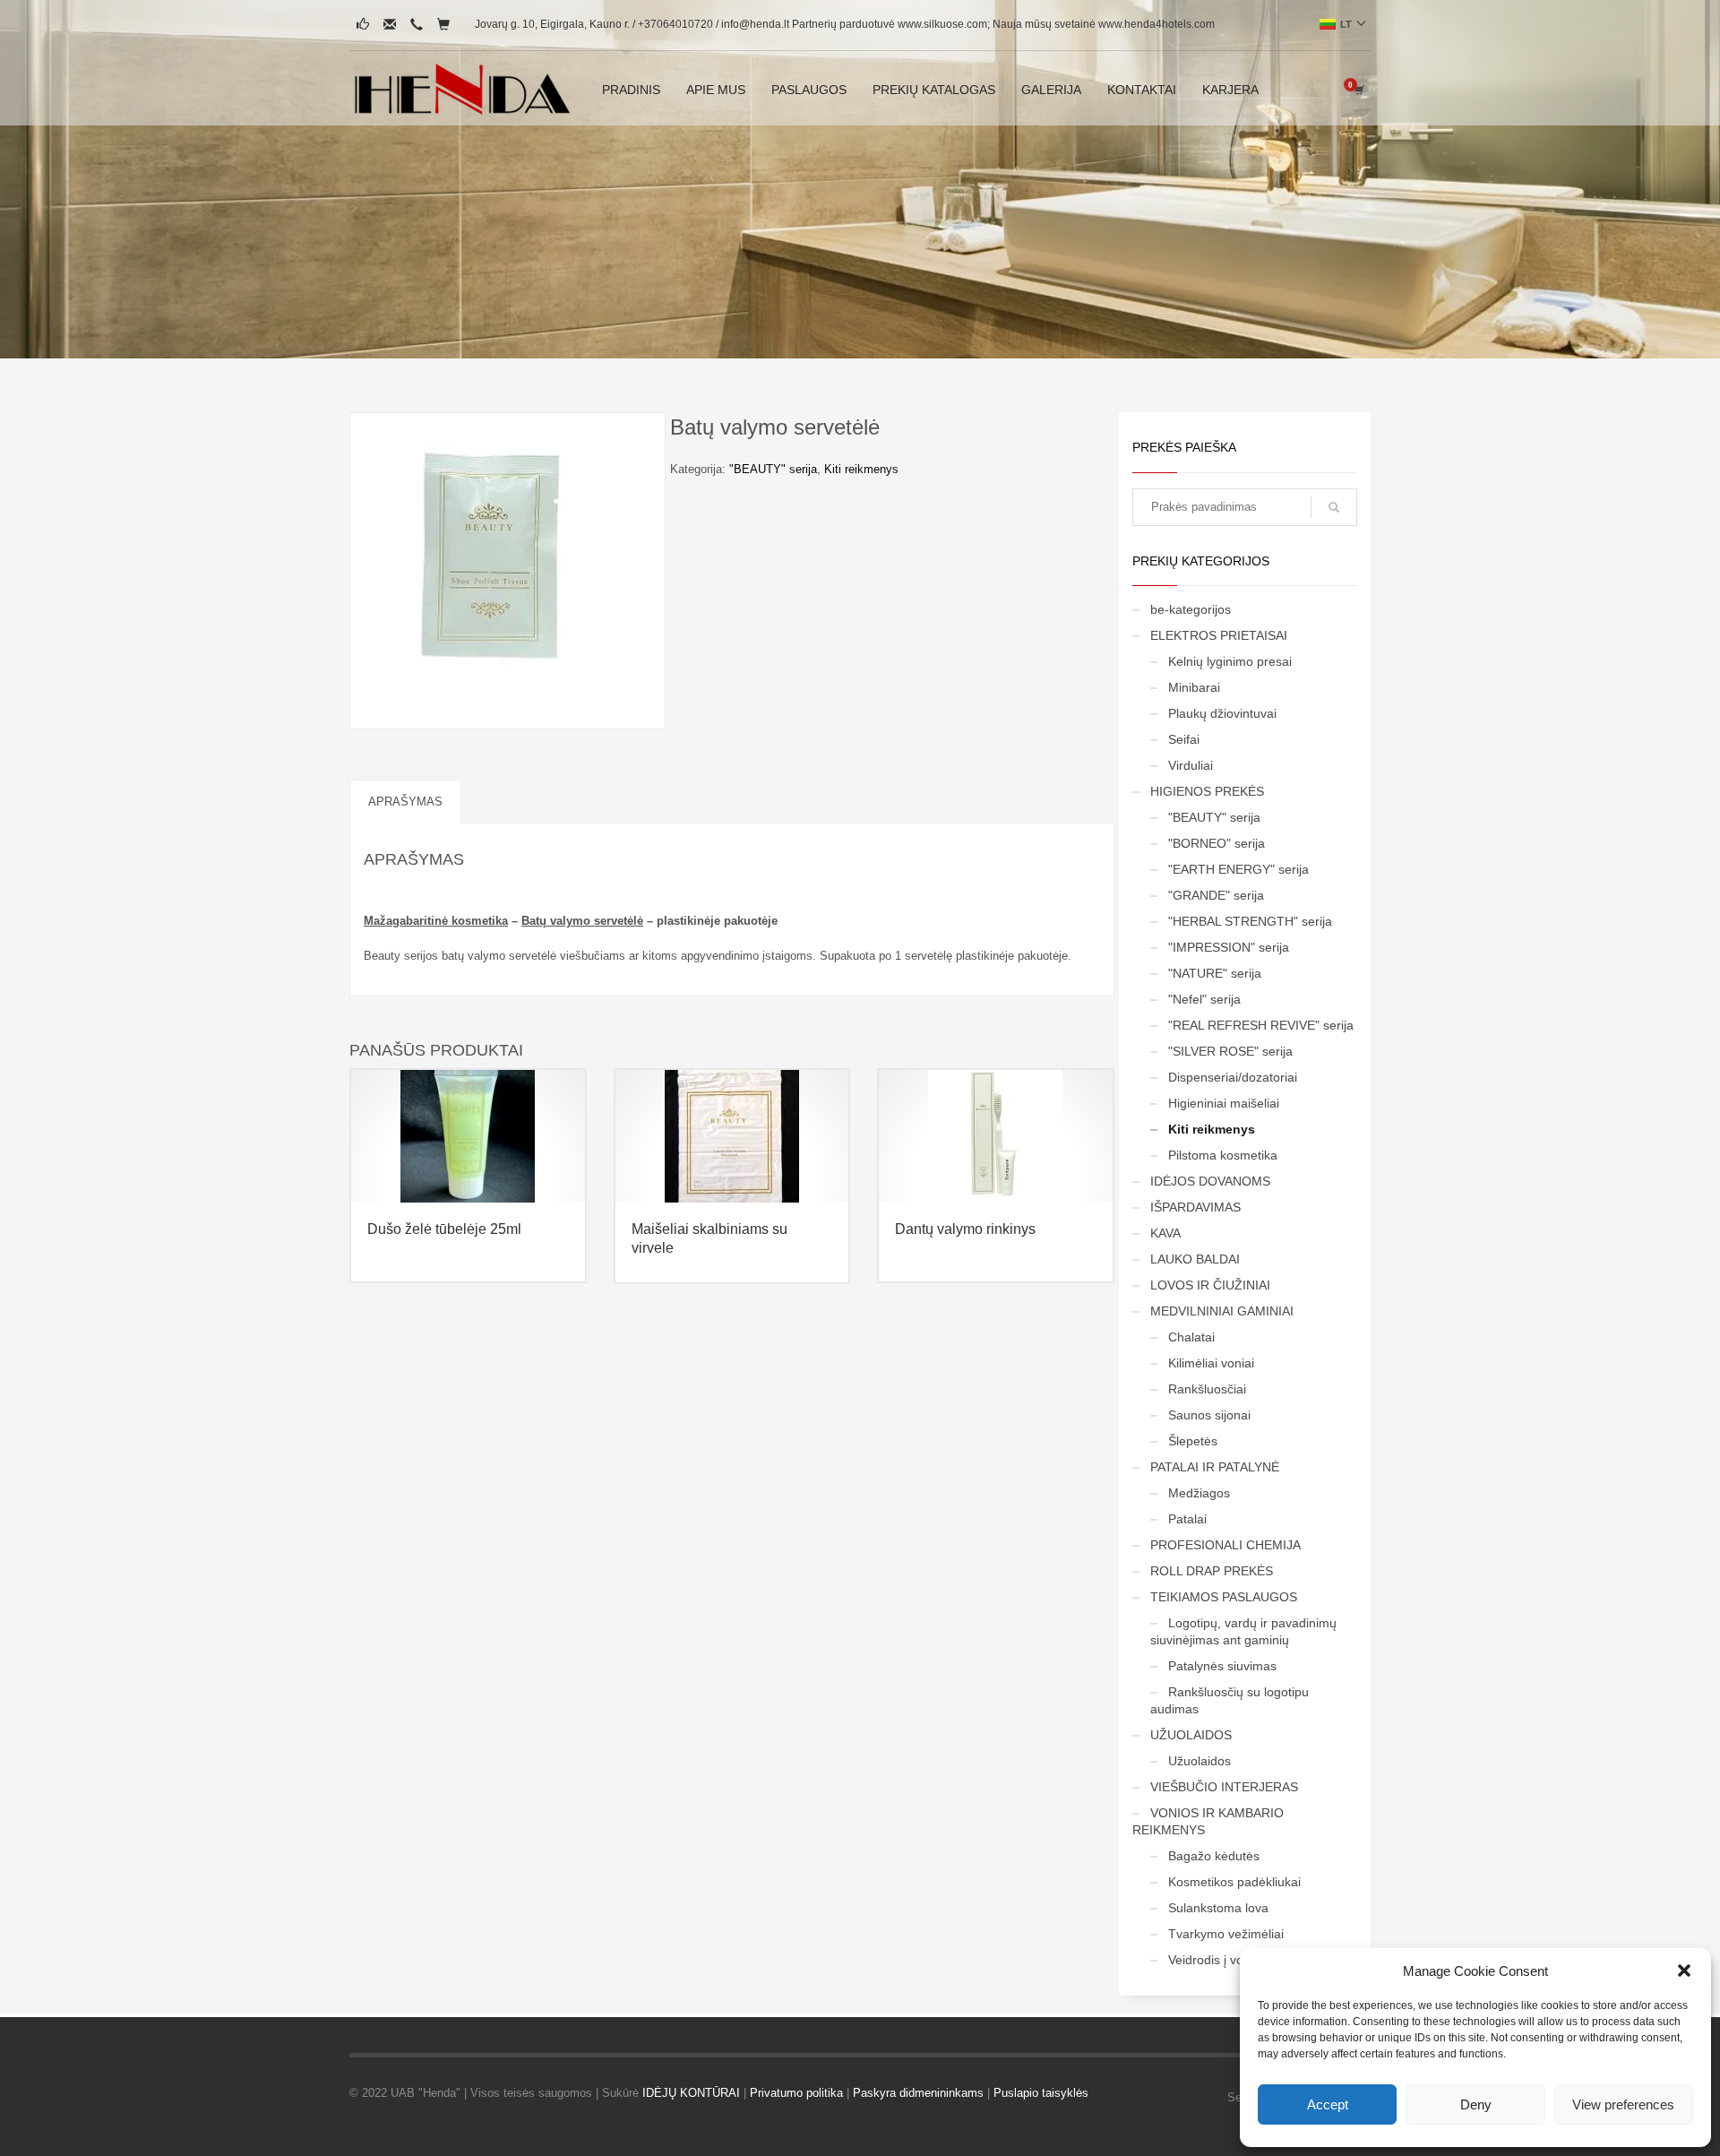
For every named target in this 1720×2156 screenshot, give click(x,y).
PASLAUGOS (809, 90)
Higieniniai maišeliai (1224, 1103)
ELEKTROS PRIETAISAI (1219, 635)
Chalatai (1191, 1337)
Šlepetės (1193, 1441)
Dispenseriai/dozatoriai (1233, 1077)
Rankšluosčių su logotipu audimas (1230, 1700)
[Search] (1334, 507)
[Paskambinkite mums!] (417, 24)
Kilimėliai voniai (1211, 1363)
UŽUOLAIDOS (1191, 1735)
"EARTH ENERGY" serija (1238, 869)
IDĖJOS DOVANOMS (1210, 1181)
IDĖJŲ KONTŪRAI (691, 2093)
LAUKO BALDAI (1195, 1259)
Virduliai (1191, 765)
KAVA (1165, 1233)
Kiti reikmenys (861, 469)
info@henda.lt (755, 24)
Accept (1328, 2104)
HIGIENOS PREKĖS (1207, 791)
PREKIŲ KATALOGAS (934, 90)
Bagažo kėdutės (1214, 1856)
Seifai (1184, 739)
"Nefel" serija (1204, 999)
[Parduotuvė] (443, 24)
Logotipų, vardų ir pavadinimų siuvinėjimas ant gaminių (1243, 1631)
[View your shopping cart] (1358, 90)
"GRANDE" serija (1216, 895)
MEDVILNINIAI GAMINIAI (1222, 1311)
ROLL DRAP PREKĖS (1212, 1571)
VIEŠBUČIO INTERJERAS (1224, 1787)
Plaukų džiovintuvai (1222, 713)
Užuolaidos (1200, 1761)
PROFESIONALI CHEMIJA (1225, 1545)
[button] (1684, 1971)
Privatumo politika (796, 2093)
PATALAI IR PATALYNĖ (1215, 1467)
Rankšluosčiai (1207, 1389)
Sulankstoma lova (1218, 1908)
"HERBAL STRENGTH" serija (1250, 921)
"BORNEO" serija (1217, 843)
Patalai (1187, 1519)
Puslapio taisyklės (1041, 2093)
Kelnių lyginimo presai (1230, 661)
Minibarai (1194, 687)
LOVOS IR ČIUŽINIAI (1210, 1285)
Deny (1476, 2104)
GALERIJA (1051, 90)
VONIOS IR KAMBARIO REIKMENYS (1208, 1821)
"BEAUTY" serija (773, 469)
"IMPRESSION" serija (1229, 947)
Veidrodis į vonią (1214, 1960)
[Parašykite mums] (390, 24)
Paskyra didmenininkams (918, 2093)
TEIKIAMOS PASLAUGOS (1224, 1597)
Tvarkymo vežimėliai (1226, 1934)
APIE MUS (716, 90)
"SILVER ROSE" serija (1230, 1051)
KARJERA (1230, 90)
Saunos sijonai (1209, 1415)
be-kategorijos (1191, 609)
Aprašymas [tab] (405, 802)
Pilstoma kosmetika (1223, 1155)
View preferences (1623, 2104)
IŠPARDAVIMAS (1195, 1207)
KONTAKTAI (1142, 90)
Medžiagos (1199, 1493)
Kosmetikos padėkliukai (1234, 1882)
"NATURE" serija (1215, 973)
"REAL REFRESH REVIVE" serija (1261, 1025)
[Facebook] (363, 24)
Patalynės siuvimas (1222, 1666)
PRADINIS (631, 90)
